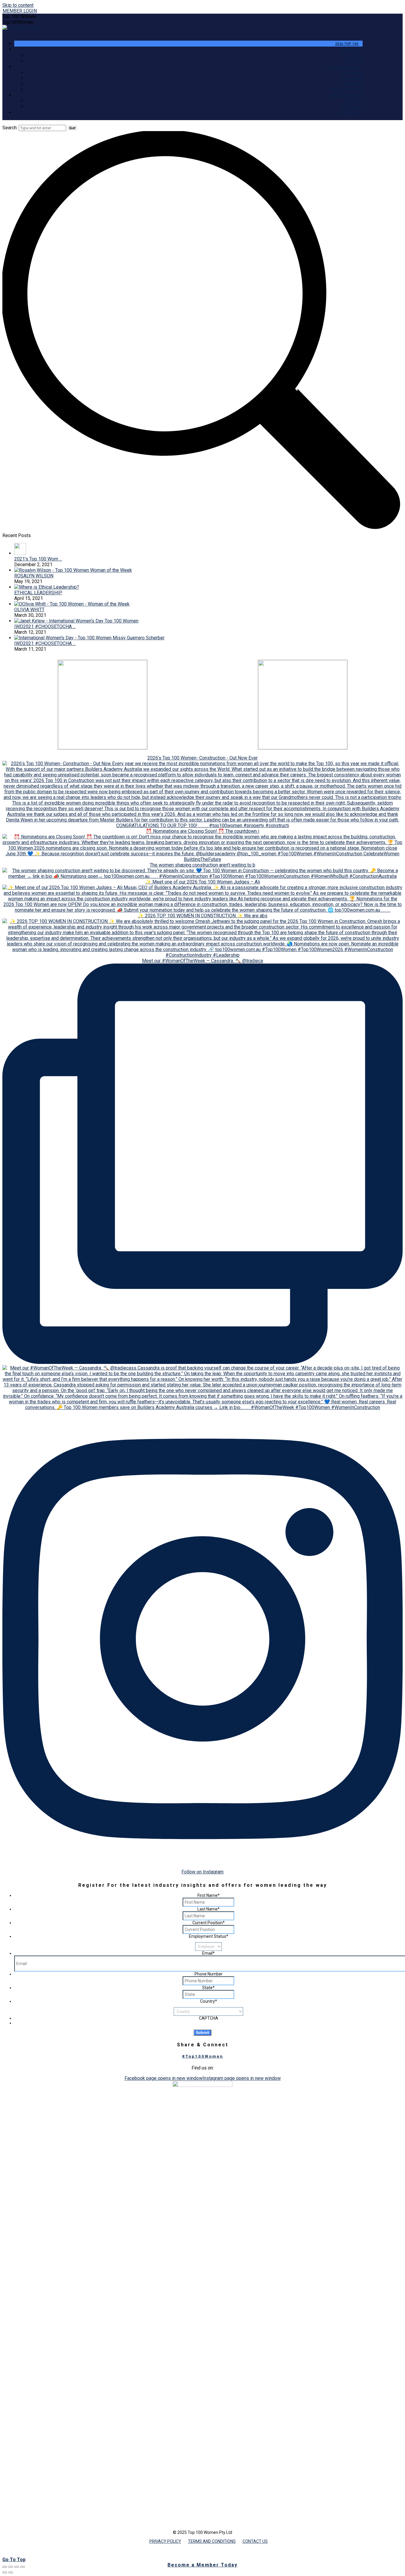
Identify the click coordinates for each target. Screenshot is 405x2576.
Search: (10, 128)
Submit (203, 2033)
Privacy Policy (165, 2541)
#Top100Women (203, 2056)
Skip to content (18, 5)
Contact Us (255, 2541)
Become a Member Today (203, 2565)
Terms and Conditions (212, 2541)
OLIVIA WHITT (29, 610)
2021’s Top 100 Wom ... (38, 559)
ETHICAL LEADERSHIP (38, 593)
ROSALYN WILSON (34, 576)
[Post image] (20, 553)
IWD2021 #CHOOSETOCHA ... (45, 627)
